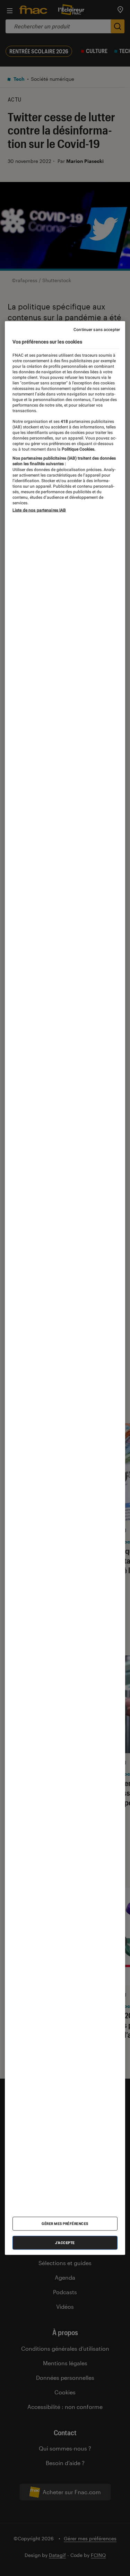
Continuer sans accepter (97, 330)
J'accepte (65, 2243)
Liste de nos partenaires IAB (39, 510)
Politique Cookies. (78, 449)
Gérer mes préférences (65, 2224)
